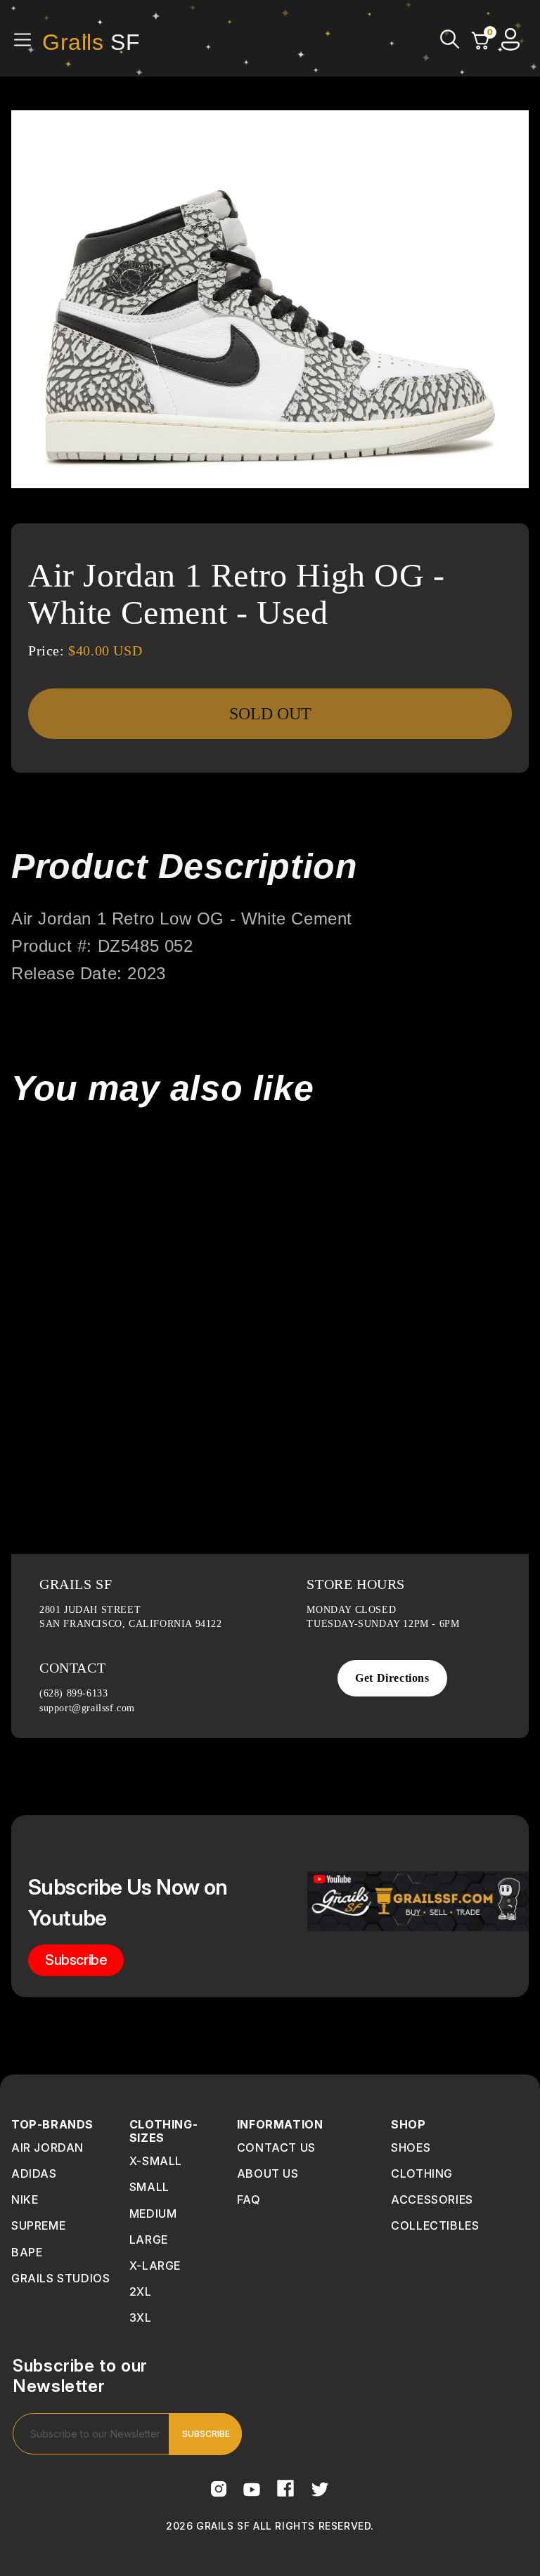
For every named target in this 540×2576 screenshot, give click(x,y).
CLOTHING (422, 2173)
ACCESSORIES (432, 2199)
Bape (27, 2252)
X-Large (155, 2266)
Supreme (38, 2225)
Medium (153, 2214)
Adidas (34, 2173)
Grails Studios (60, 2278)
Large (149, 2240)
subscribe (76, 1960)
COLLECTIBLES (435, 2225)
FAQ (249, 2199)
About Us (268, 2173)
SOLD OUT (270, 714)
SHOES (411, 2147)
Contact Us (276, 2147)
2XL (141, 2291)
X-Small (156, 2161)
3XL (141, 2317)
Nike (25, 2199)
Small (149, 2187)
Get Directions (392, 1678)
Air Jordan (47, 2147)
